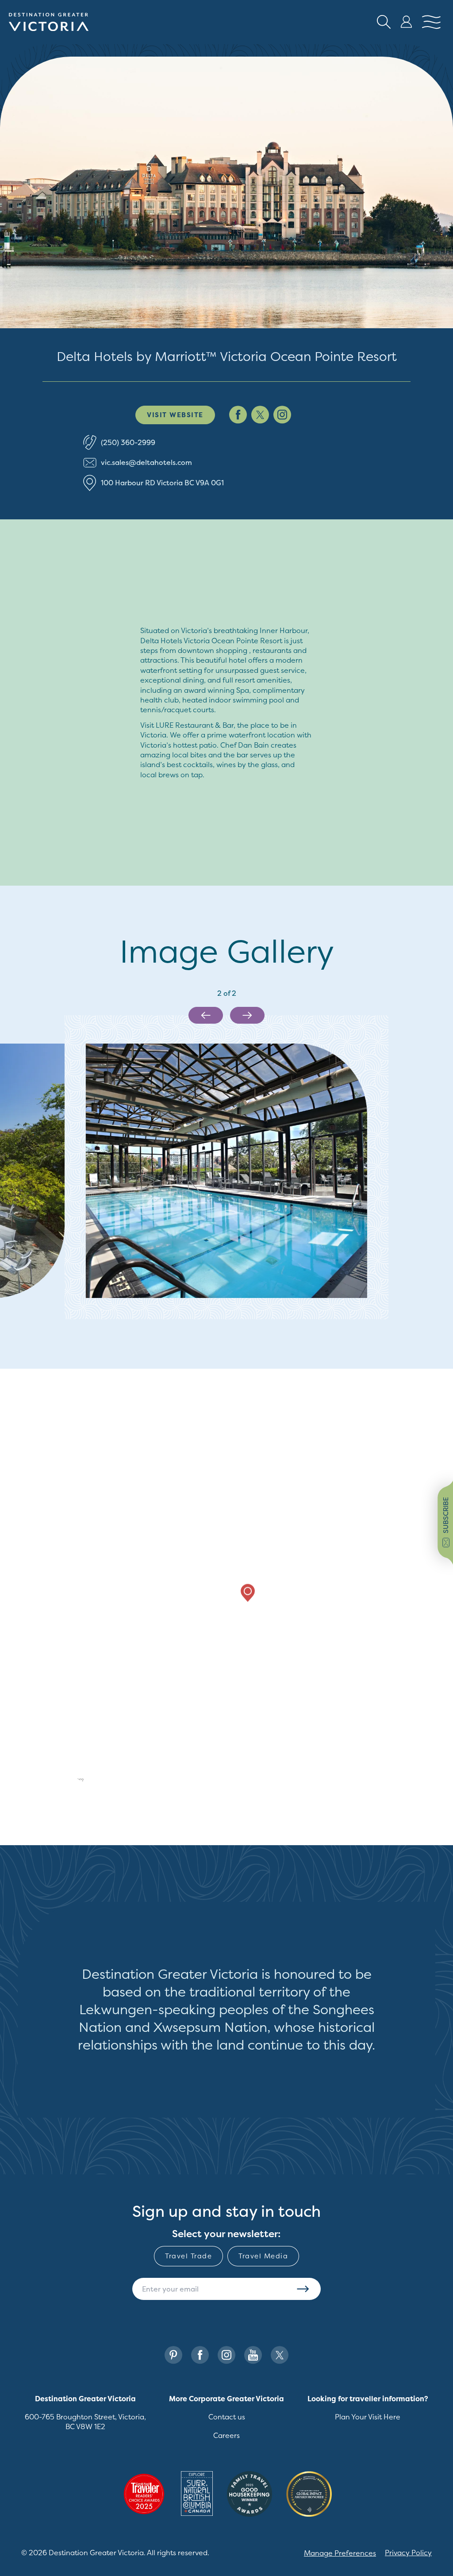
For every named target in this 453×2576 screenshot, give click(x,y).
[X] (280, 2355)
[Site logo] (49, 22)
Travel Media (263, 2256)
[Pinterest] (173, 2355)
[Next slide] (247, 1015)
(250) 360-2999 (128, 442)
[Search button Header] (384, 22)
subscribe (446, 1515)
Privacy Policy (408, 2553)
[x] (260, 415)
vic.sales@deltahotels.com (146, 462)
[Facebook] (200, 2355)
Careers (226, 2435)
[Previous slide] (206, 1015)
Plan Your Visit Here (368, 2417)
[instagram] (282, 415)
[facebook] (238, 415)
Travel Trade (188, 2256)
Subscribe (303, 2289)
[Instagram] (226, 2355)
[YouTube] (253, 2355)
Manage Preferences (340, 2553)
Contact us (227, 2417)
